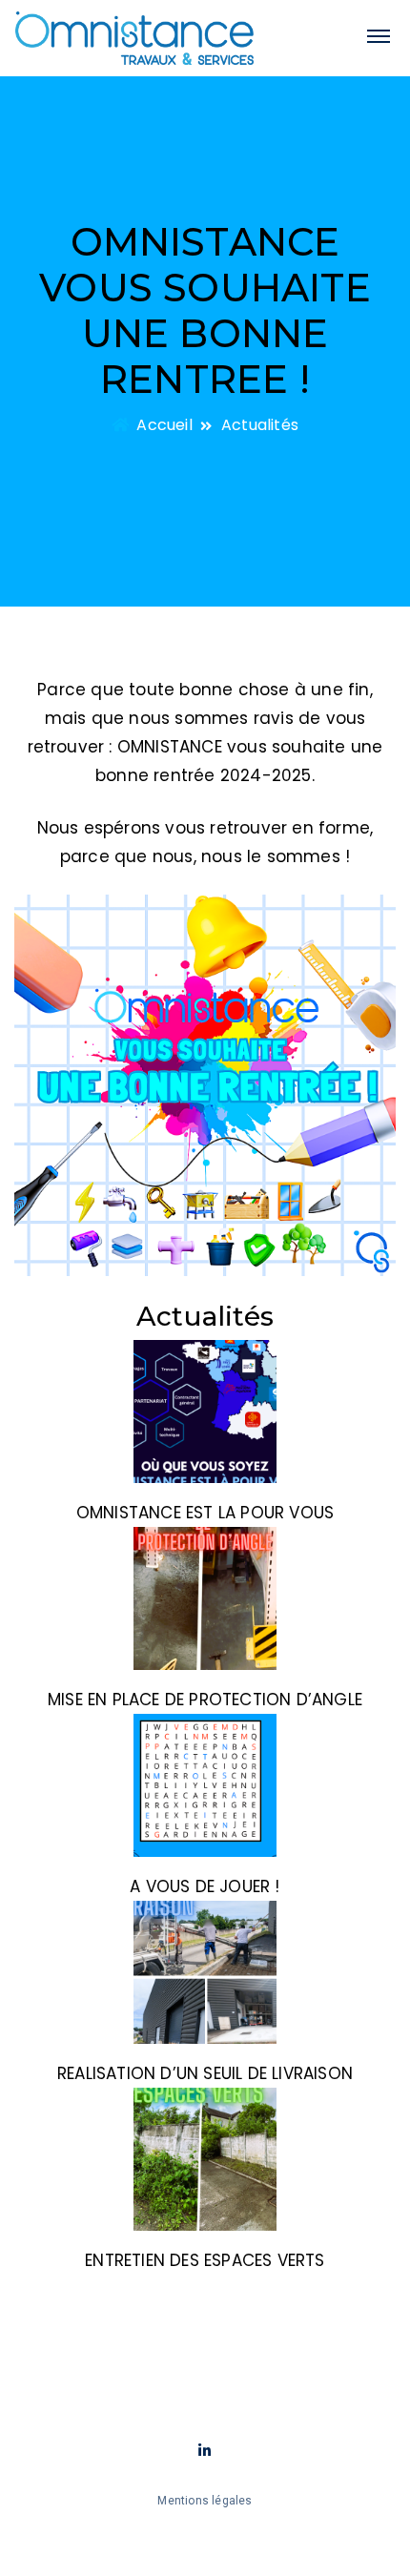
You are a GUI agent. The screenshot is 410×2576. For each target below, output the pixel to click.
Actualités (260, 425)
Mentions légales (205, 2501)
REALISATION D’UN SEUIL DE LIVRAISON (205, 2073)
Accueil (163, 425)
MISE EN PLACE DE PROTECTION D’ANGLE (205, 1700)
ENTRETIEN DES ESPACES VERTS (205, 2260)
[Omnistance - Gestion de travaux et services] (134, 38)
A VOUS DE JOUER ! (205, 1886)
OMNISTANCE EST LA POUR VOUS (205, 1513)
